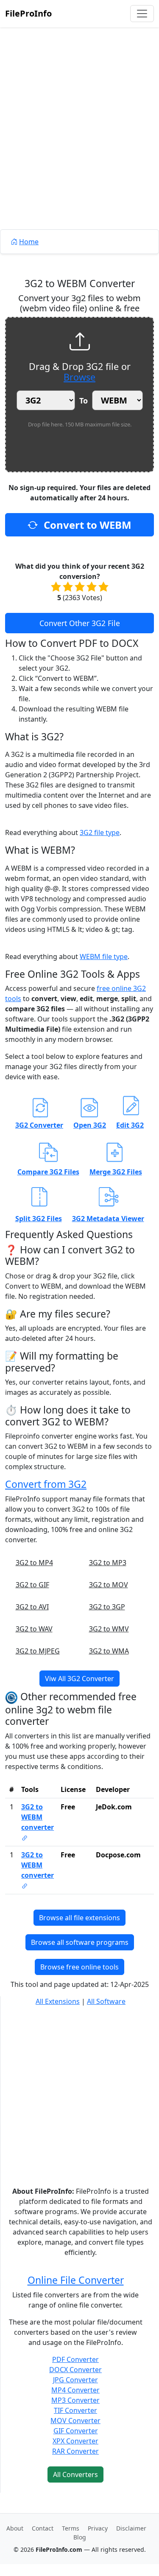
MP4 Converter (75, 2390)
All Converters (75, 2474)
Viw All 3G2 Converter (79, 1679)
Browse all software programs (80, 1942)
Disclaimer (131, 2528)
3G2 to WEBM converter (38, 1817)
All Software (106, 2001)
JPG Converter (75, 2380)
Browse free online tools (79, 1967)
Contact (43, 2528)
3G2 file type (100, 832)
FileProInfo (28, 13)
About (15, 2528)
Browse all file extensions (79, 1918)
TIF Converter (75, 2410)
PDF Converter (75, 2359)
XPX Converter (75, 2441)
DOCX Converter (75, 2370)
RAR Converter (75, 2451)
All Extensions (58, 2001)
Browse (79, 377)
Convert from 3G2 (46, 1484)
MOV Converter (75, 2421)
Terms (71, 2528)
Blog (80, 2537)
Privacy (98, 2528)
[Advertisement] (79, 148)
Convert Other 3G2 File (80, 623)
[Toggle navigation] (142, 14)
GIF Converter (76, 2431)
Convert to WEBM (86, 525)
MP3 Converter (75, 2400)
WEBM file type (104, 956)
